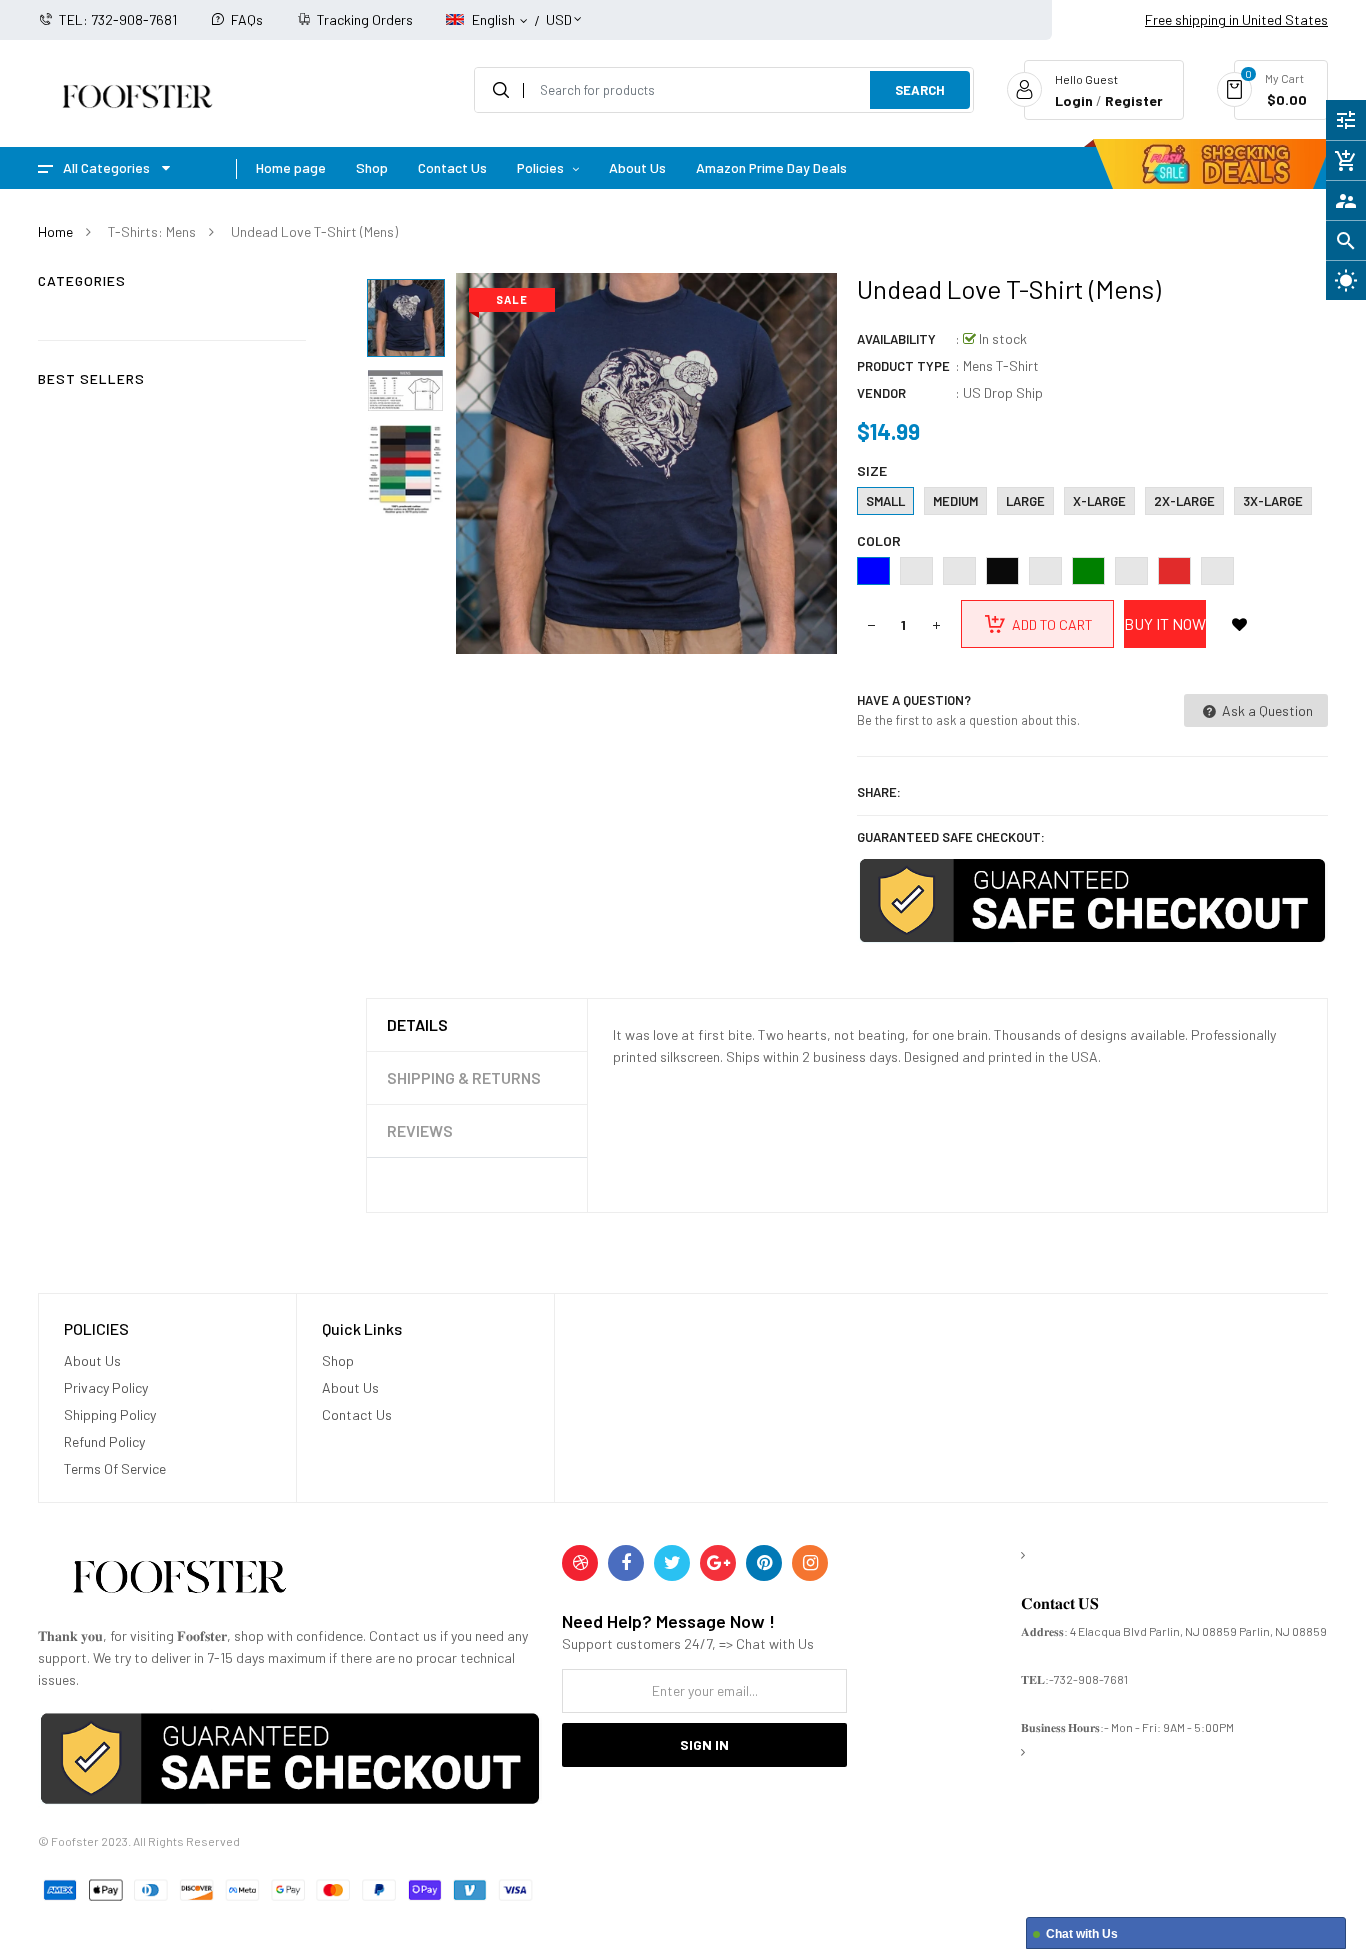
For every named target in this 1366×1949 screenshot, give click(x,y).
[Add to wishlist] (1240, 624)
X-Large (1099, 501)
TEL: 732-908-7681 (118, 19)
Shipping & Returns (464, 1077)
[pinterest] (764, 1563)
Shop (338, 1360)
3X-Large (1273, 501)
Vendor (881, 393)
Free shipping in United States (1236, 19)
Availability (896, 339)
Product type (903, 366)
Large (1025, 501)
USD (559, 10)
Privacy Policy (106, 1387)
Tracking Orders (365, 19)
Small (885, 501)
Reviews (420, 1130)
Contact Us (357, 1414)
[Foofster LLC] (179, 1580)
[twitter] (672, 1563)
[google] (718, 1563)
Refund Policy (104, 1441)
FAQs (247, 19)
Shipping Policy (110, 1414)
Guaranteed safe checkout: (951, 837)
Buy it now (1165, 623)
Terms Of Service (115, 1468)
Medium (955, 501)
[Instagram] (810, 1563)
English (495, 19)
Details (417, 1024)
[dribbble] (580, 1563)
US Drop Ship (1003, 392)
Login (1074, 100)
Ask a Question (1266, 710)
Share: (879, 792)
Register (1134, 100)
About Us (92, 1360)
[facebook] (626, 1563)
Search (920, 90)
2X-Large (1184, 501)
